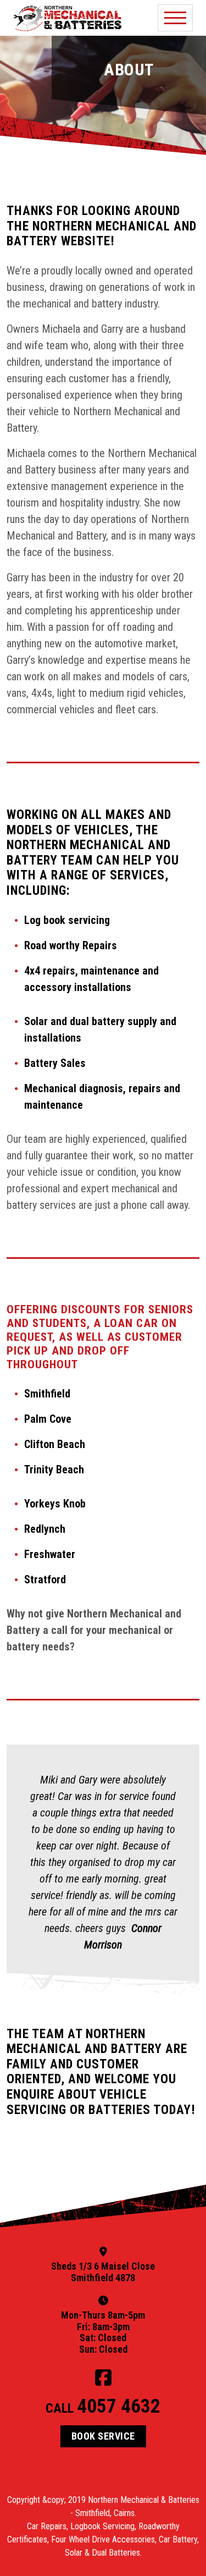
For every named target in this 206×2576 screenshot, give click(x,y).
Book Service (103, 2436)
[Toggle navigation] (175, 18)
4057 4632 (119, 2406)
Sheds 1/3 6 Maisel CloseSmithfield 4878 (103, 2272)
